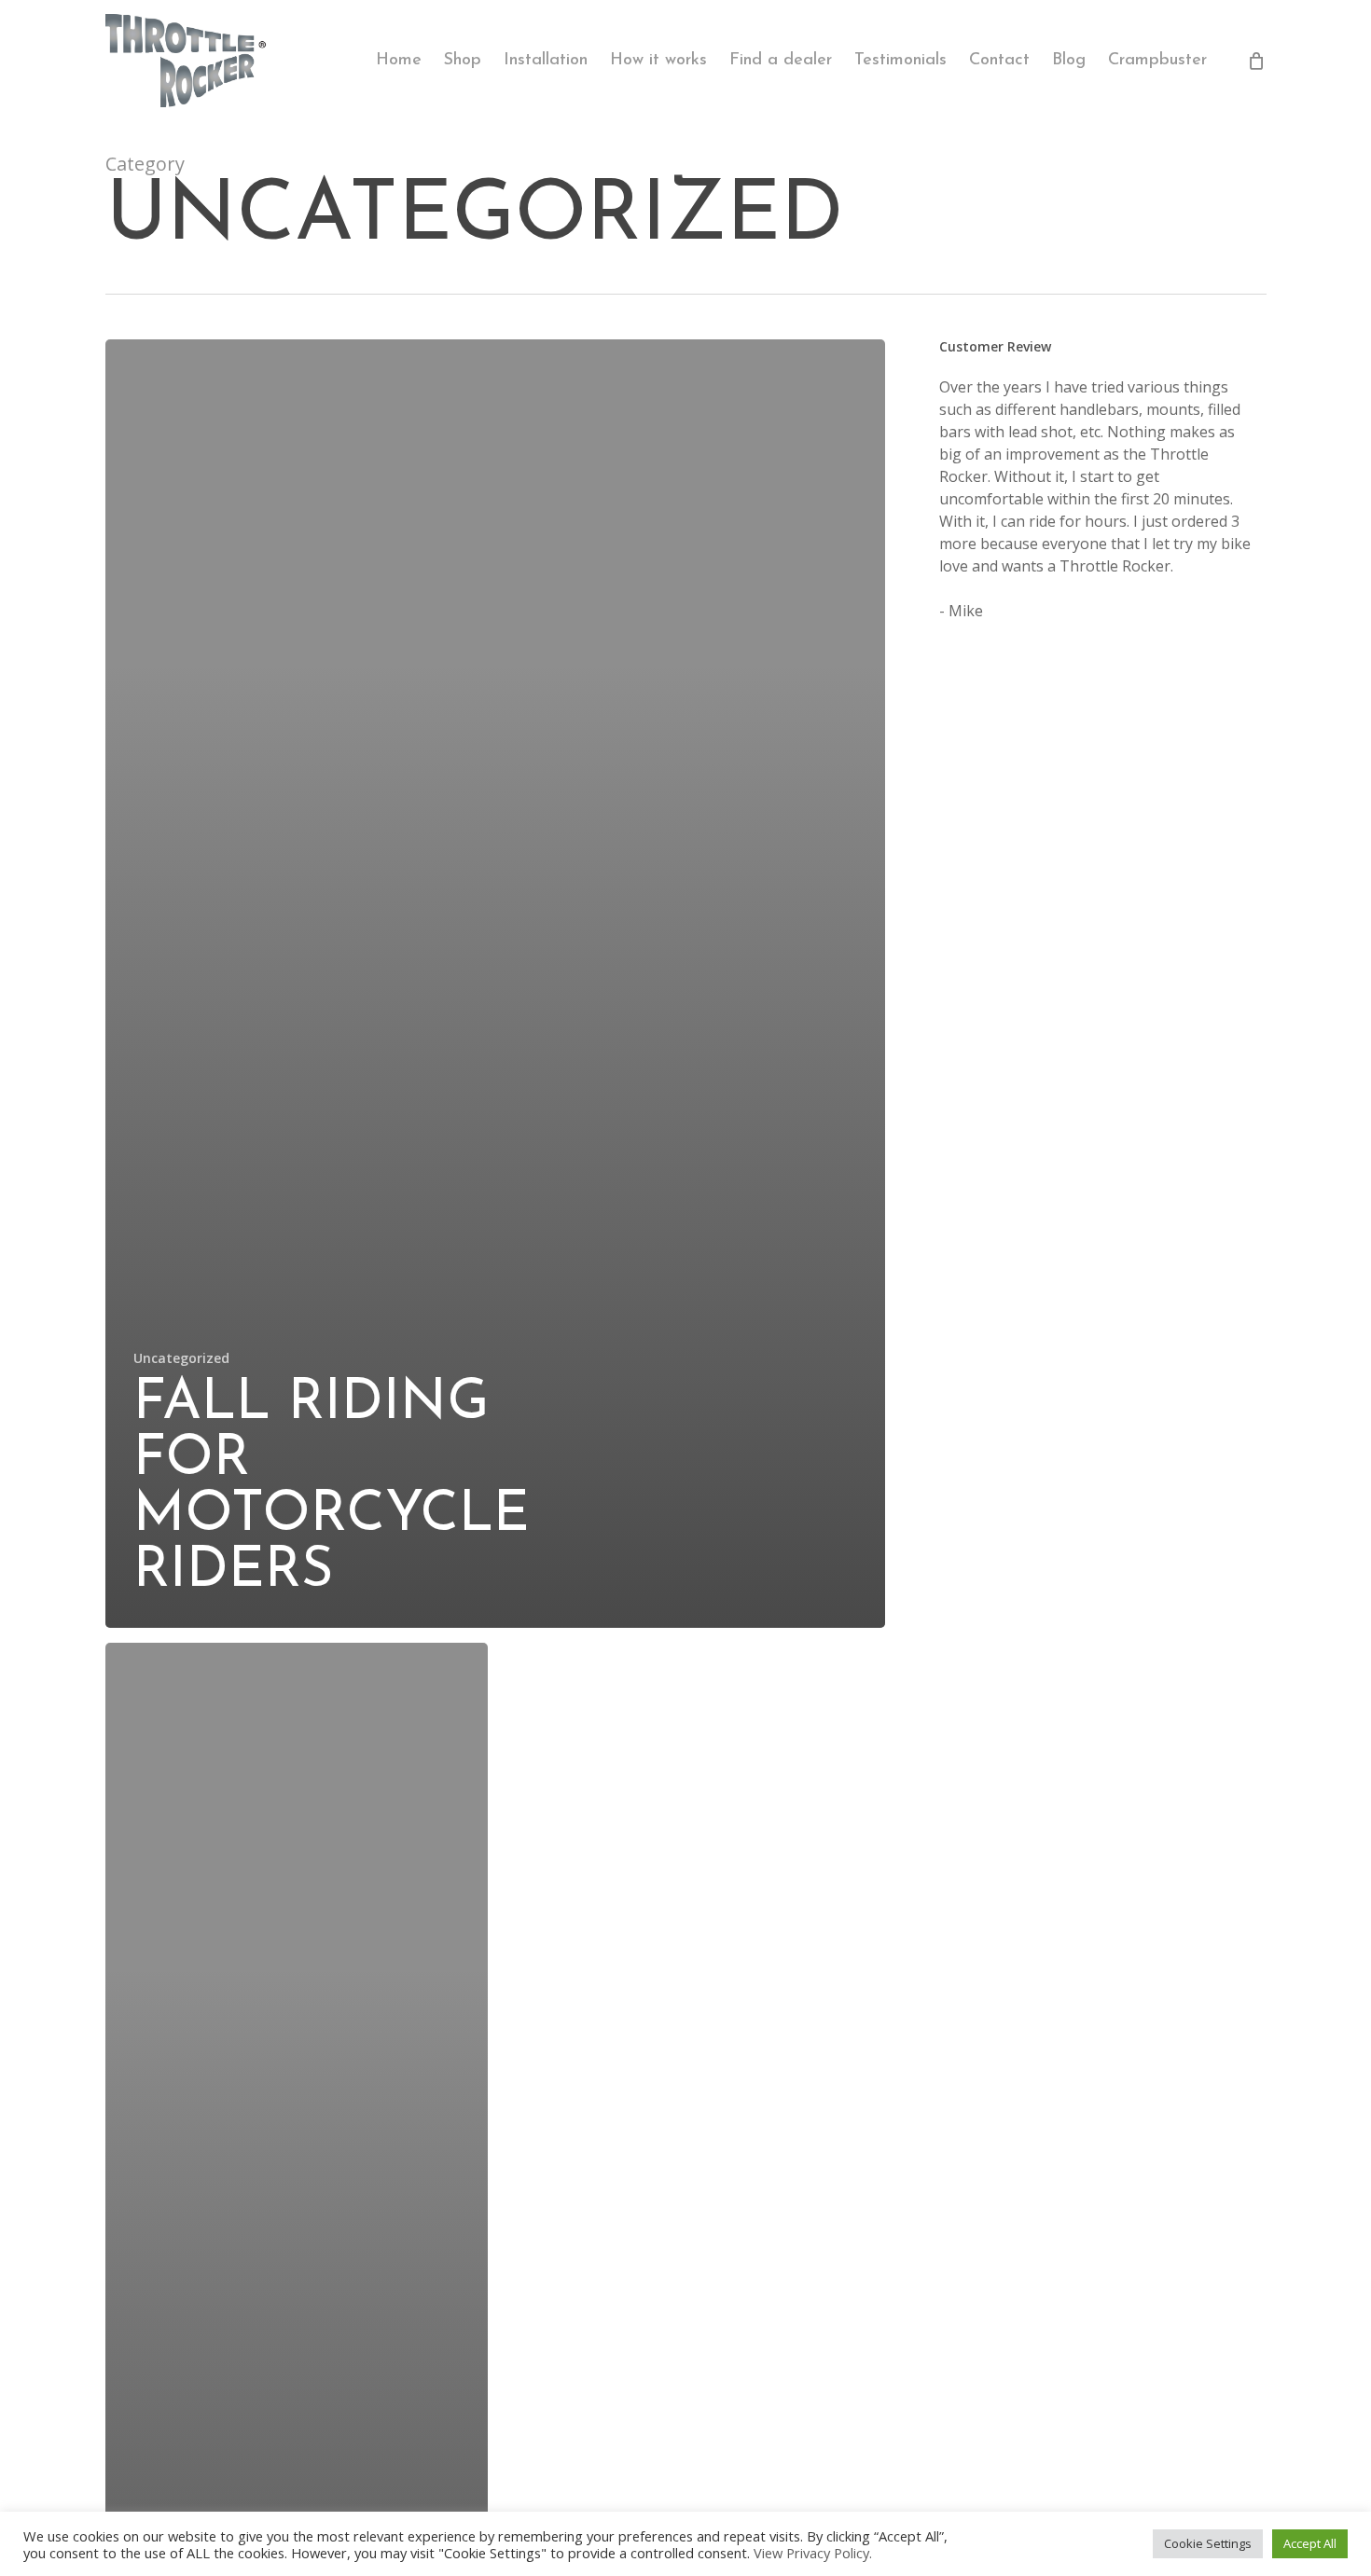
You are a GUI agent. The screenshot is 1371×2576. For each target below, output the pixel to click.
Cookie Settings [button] (1208, 2543)
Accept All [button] (1310, 2543)
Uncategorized (181, 1358)
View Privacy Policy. (813, 2553)
